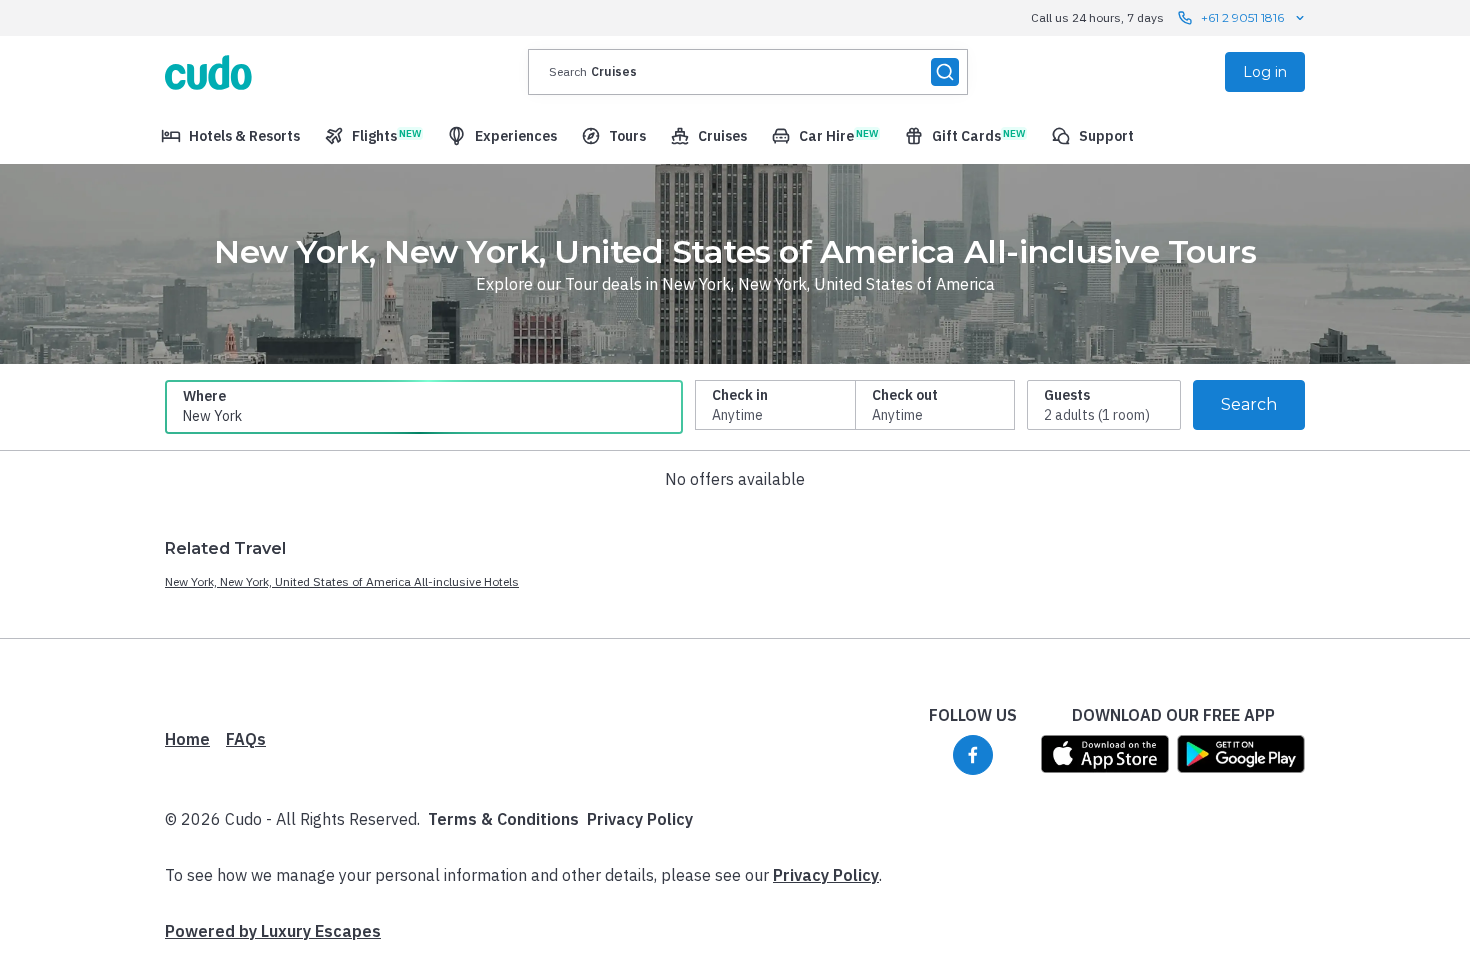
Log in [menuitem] (1265, 72)
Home (187, 739)
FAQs (246, 739)
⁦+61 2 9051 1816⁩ (1242, 17)
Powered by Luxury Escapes (273, 931)
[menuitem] (230, 136)
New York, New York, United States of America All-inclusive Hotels (342, 581)
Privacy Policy (640, 819)
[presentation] (748, 72)
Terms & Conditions (503, 819)
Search (1249, 404)
